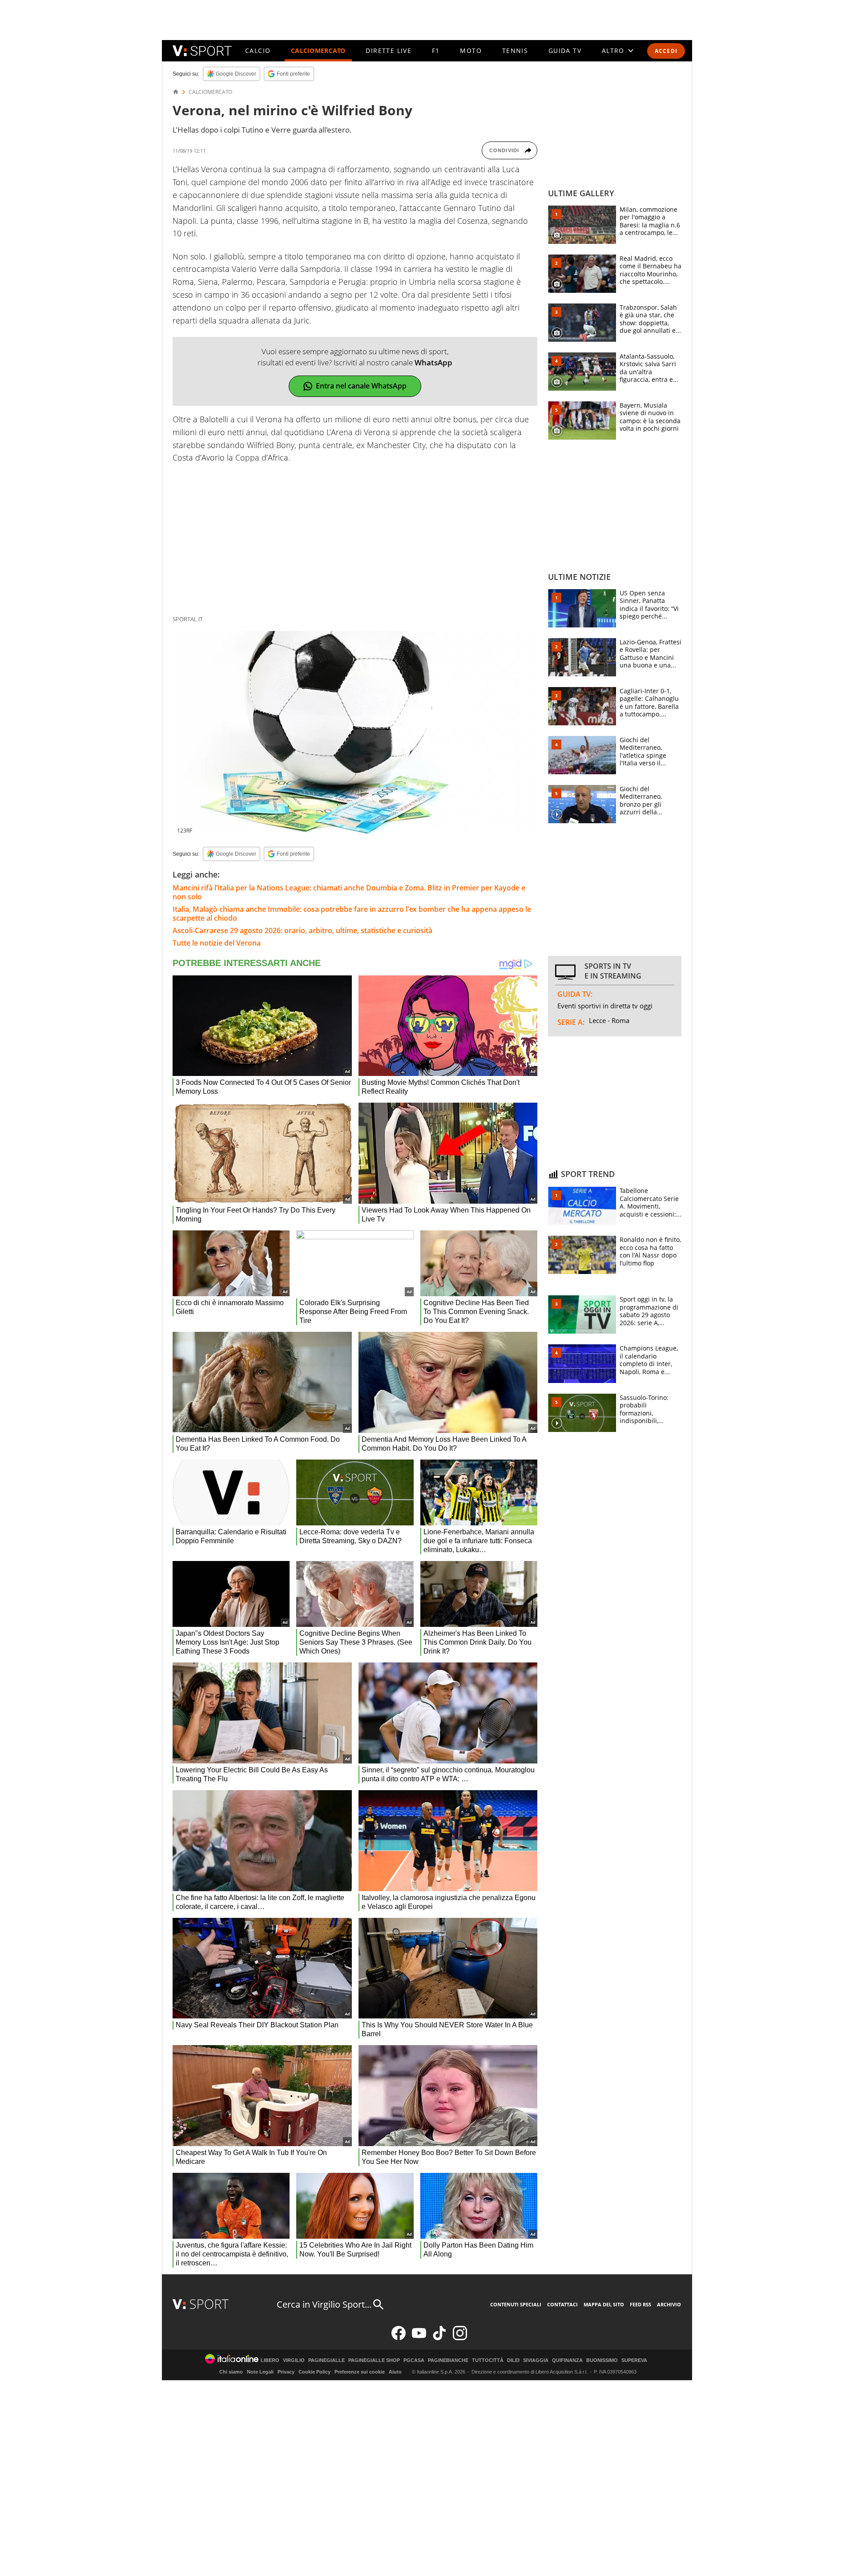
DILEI (513, 2360)
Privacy (286, 2372)
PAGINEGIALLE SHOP (374, 2360)
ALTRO (613, 51)
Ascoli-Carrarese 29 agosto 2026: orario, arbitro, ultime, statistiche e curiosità (302, 930)
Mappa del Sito (604, 2304)
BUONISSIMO (602, 2360)
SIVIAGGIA (536, 2360)
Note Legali (260, 2372)
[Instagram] (460, 2338)
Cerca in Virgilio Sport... (324, 2304)
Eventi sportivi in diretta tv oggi (605, 1006)
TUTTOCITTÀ (488, 2360)
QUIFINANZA (567, 2360)
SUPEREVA (634, 2360)
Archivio (669, 2304)
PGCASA (414, 2360)
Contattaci (562, 2304)
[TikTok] (439, 2338)
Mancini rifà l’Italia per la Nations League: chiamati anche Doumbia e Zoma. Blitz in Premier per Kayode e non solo (349, 892)
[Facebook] (399, 2338)
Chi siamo (231, 2372)
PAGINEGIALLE (326, 2360)
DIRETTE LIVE (389, 51)
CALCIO (258, 51)
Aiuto (395, 2372)
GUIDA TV (565, 51)
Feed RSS (640, 2304)
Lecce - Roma (609, 1020)
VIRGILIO (294, 2360)
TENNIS (515, 51)
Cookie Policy (314, 2372)
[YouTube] (419, 2338)
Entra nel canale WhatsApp (361, 386)
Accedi (666, 51)
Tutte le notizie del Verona (217, 943)
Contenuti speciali (516, 2304)
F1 (436, 51)
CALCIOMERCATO (318, 51)
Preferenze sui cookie (360, 2372)
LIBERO (270, 2360)
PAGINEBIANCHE (448, 2360)
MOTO (471, 51)
